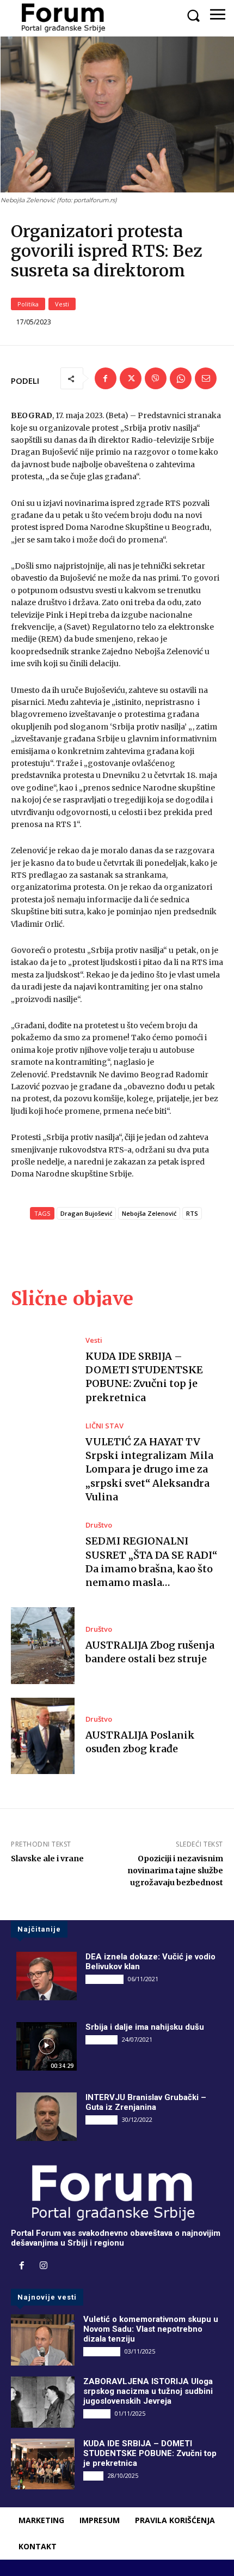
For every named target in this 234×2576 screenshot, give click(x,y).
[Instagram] (44, 2266)
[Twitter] (131, 378)
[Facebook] (106, 378)
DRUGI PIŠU (104, 1979)
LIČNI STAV (104, 1426)
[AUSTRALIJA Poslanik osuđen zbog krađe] (43, 1736)
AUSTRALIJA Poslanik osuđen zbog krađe (140, 1742)
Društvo (99, 1525)
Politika (28, 304)
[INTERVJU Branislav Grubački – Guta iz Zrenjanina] (47, 2117)
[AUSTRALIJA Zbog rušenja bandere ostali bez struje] (43, 1645)
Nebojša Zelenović (149, 1213)
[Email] (206, 378)
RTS (192, 1213)
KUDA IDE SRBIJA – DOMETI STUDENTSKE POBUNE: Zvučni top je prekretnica (144, 1377)
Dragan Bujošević (86, 1213)
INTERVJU (101, 2040)
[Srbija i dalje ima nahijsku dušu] (47, 2046)
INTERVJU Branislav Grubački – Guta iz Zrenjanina (146, 2102)
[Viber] (156, 378)
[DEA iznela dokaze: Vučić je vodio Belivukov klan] (47, 1976)
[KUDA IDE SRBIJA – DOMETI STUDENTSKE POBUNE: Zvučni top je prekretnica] (43, 1371)
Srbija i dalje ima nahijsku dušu (145, 2027)
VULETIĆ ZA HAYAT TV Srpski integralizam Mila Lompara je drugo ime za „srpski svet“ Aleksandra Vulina (149, 1469)
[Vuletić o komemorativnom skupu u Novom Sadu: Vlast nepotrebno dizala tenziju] (43, 2340)
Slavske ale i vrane (47, 1859)
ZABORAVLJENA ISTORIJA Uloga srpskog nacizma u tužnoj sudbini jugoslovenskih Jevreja (148, 2391)
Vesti (62, 304)
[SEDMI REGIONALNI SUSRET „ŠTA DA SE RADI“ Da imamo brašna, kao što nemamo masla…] (43, 1555)
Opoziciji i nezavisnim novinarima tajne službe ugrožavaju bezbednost (175, 1871)
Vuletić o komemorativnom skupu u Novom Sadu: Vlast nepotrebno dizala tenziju (151, 2329)
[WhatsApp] (181, 378)
